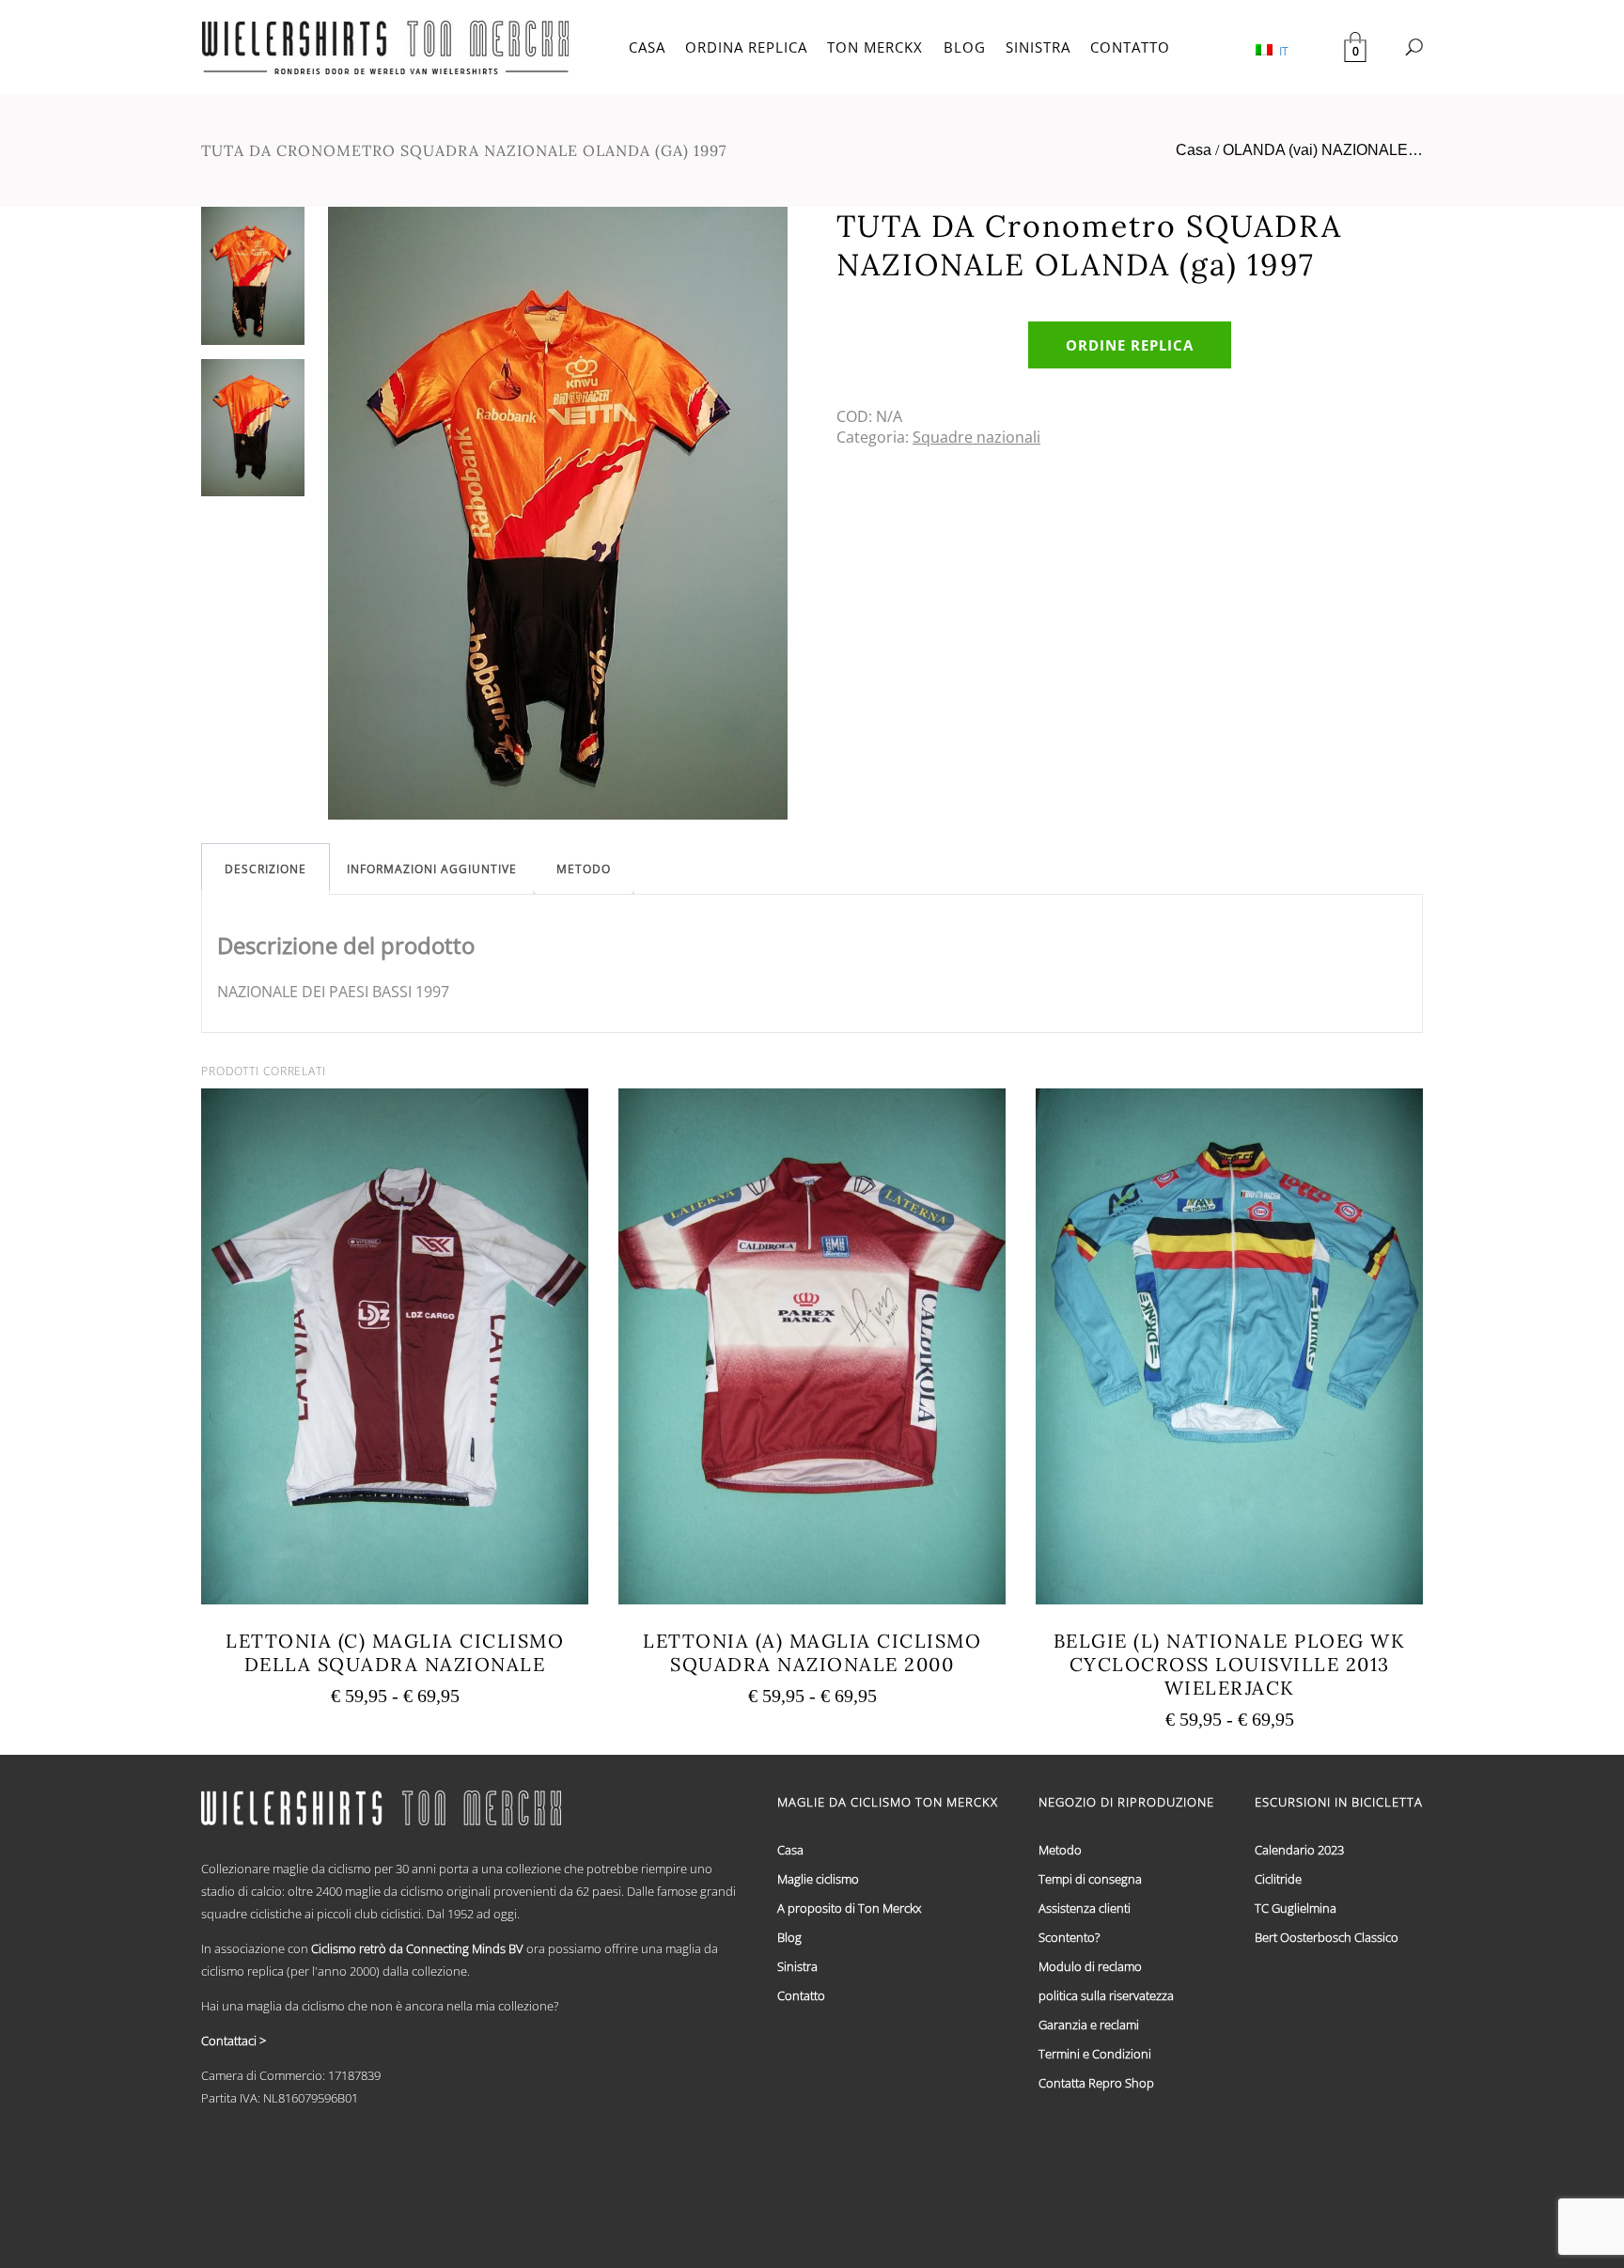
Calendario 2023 (1299, 1850)
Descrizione (265, 869)
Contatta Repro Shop (1096, 2083)
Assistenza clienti (1085, 1908)
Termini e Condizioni (1095, 2054)
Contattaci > (234, 2041)
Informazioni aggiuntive (432, 869)
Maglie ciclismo (818, 1879)
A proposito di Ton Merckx (849, 1908)
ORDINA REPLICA (746, 47)
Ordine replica (1130, 345)
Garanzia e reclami (1089, 2025)
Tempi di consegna (1090, 1879)
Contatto (801, 1995)
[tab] (265, 869)
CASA (647, 47)
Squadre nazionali (976, 437)
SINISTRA (1038, 47)
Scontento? (1069, 1937)
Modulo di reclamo (1090, 1966)
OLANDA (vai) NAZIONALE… (1323, 150)
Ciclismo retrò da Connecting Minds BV (417, 1948)
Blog (789, 1937)
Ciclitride (1278, 1879)
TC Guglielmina (1296, 1908)
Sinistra (797, 1966)
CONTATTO (1130, 47)
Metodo (584, 869)
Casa (1194, 150)
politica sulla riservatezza (1106, 1995)
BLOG (965, 47)
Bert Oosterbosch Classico (1327, 1937)
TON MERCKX (875, 47)
